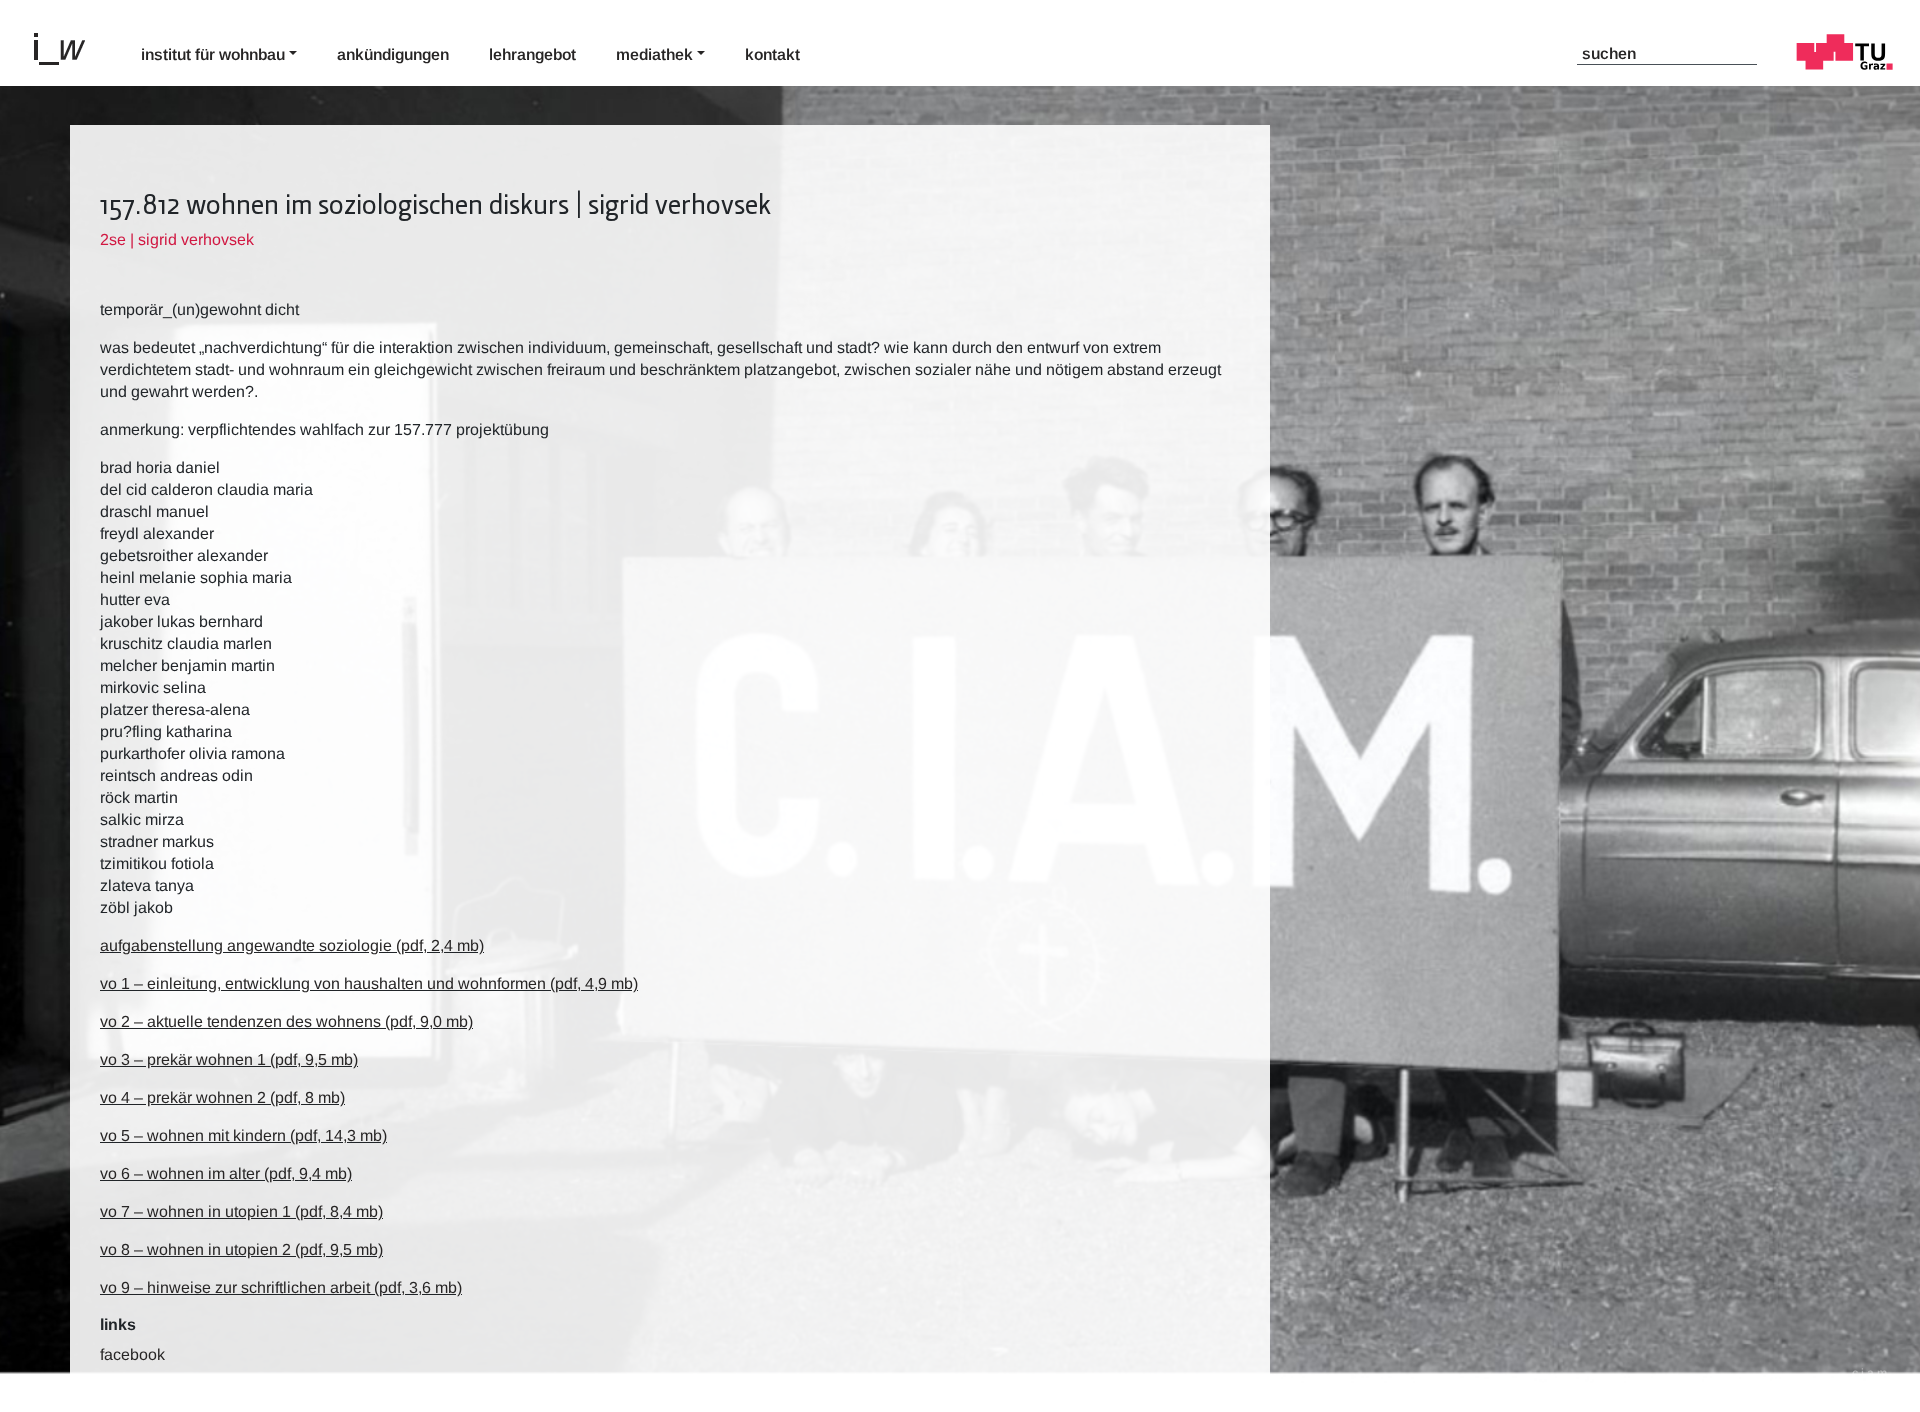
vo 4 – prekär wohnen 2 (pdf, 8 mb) (222, 1097)
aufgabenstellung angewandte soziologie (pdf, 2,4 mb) (292, 945)
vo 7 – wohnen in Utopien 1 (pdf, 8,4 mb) (241, 1211)
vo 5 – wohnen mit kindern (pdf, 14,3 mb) (243, 1135)
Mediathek (654, 54)
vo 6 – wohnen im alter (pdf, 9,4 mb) (226, 1173)
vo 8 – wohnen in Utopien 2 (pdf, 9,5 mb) (241, 1249)
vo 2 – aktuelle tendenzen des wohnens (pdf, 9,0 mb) (286, 1021)
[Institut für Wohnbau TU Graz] (68, 47)
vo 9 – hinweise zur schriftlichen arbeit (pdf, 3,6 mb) (281, 1287)
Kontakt (772, 54)
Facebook (132, 1354)
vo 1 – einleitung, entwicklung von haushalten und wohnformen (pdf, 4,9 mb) (369, 983)
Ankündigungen (393, 54)
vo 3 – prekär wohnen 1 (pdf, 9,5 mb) (229, 1059)
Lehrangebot (532, 54)
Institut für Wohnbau (213, 54)
